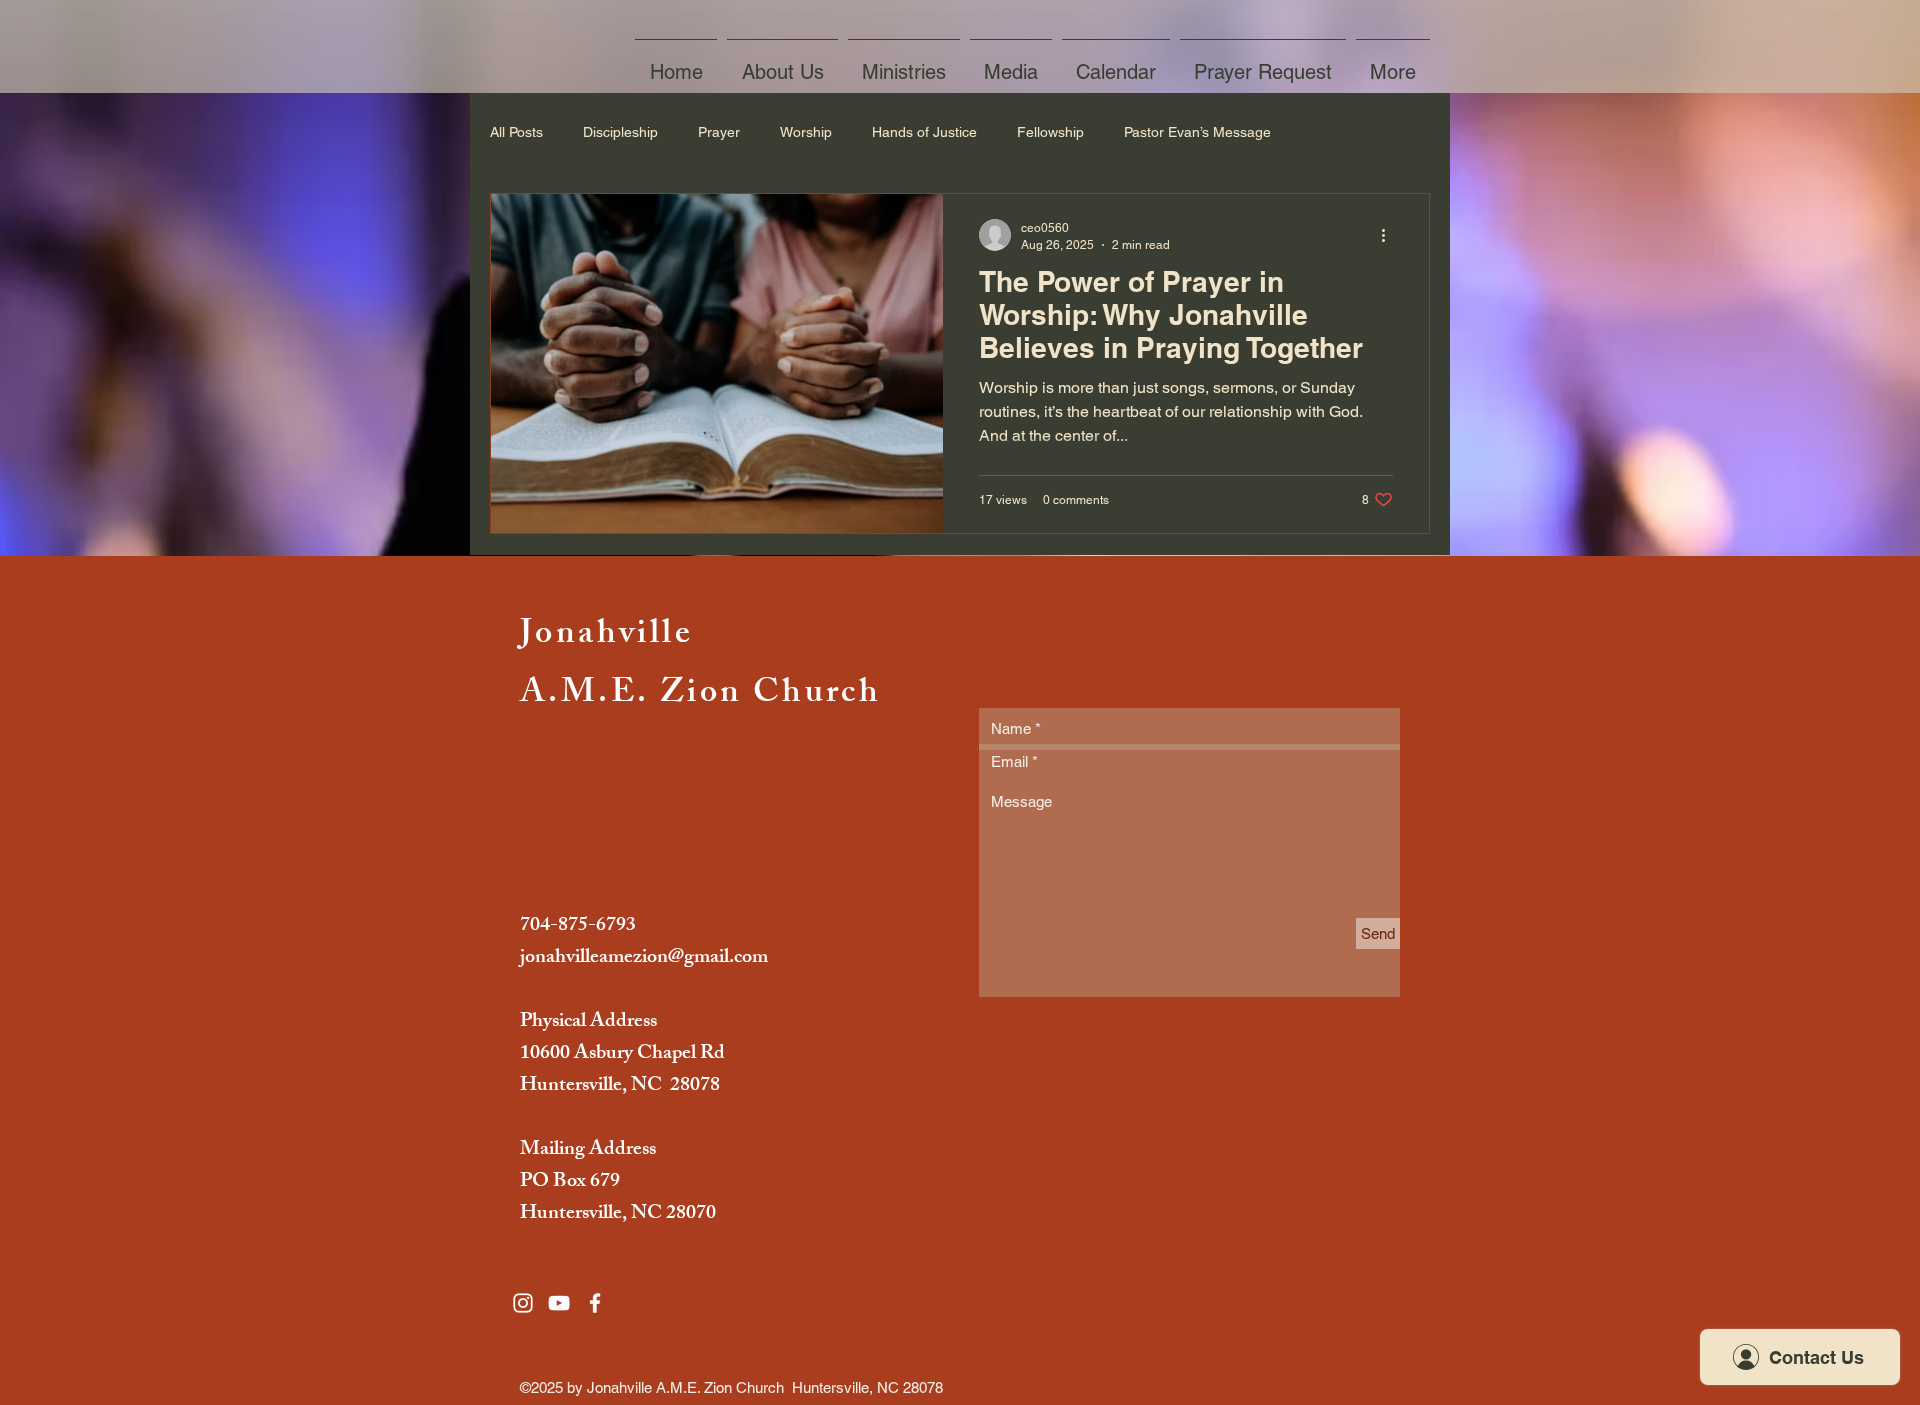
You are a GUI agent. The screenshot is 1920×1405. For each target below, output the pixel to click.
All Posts (516, 132)
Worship (806, 132)
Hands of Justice (924, 132)
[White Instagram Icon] (523, 1303)
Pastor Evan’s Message (1197, 132)
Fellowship (1050, 132)
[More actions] (1390, 235)
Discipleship (620, 132)
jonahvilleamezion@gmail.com (644, 958)
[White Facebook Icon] (595, 1303)
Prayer (719, 132)
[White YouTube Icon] (559, 1303)
